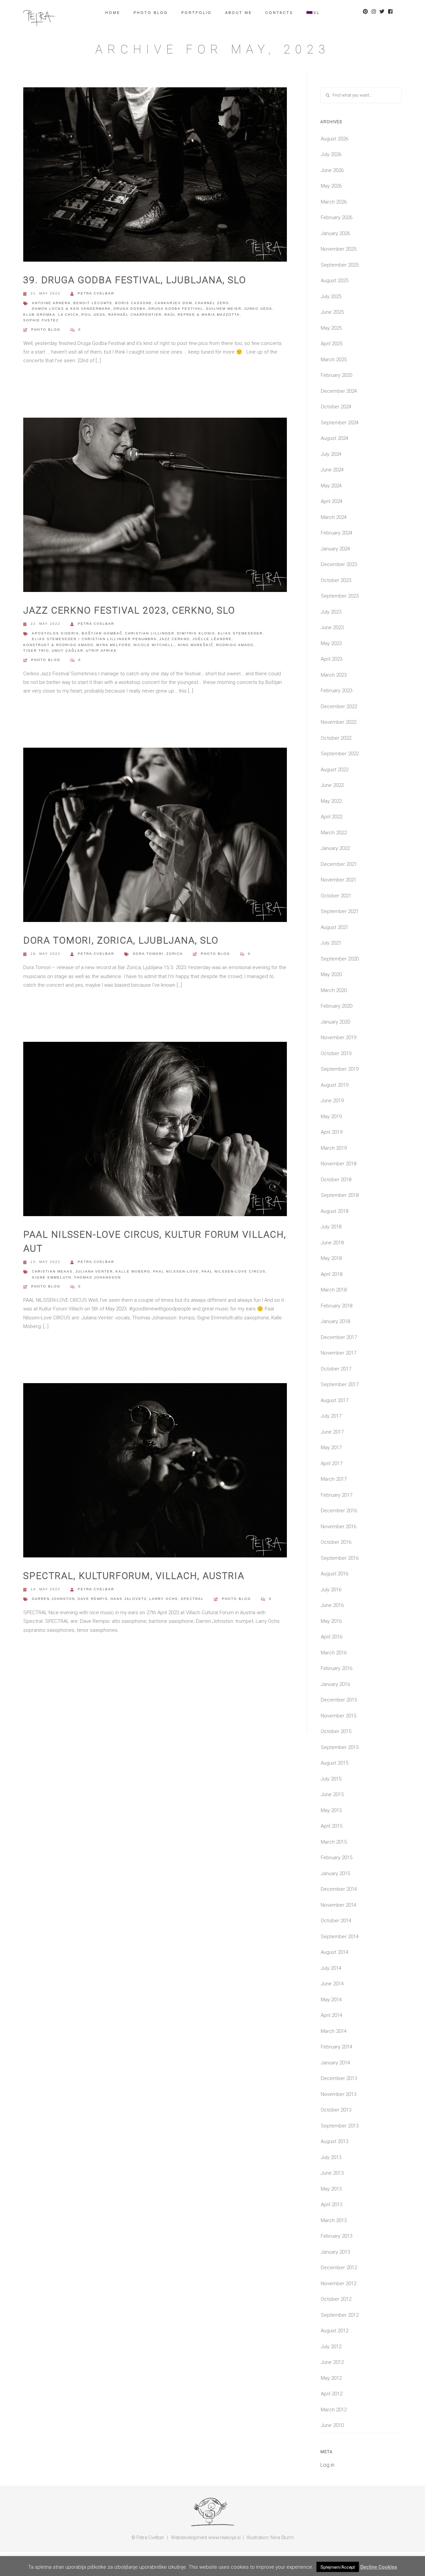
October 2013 (336, 2110)
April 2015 (332, 1826)
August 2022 (335, 770)
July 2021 (331, 943)
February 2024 (337, 533)
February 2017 (337, 1495)
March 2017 (334, 1479)
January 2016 (335, 1684)
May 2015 (331, 1810)
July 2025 (331, 296)
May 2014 (331, 2000)
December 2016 (339, 1511)
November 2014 (339, 1905)
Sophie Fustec (41, 320)
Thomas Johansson (97, 1277)
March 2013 (334, 2220)
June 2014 (332, 1984)
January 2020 (335, 1022)
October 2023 (336, 580)
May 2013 (331, 2189)
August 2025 (335, 281)
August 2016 (335, 1574)
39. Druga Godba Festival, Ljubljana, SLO (135, 280)
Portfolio (197, 12)
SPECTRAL (192, 1599)
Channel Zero (212, 303)
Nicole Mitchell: (154, 645)
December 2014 (339, 1889)
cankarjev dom (173, 303)
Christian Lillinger (150, 633)
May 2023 (331, 643)
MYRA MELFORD (114, 645)
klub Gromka (39, 315)
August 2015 (335, 1763)
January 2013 (335, 2252)
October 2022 (336, 738)
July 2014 (331, 1968)
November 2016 (339, 1527)
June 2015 (332, 1794)
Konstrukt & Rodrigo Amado (58, 645)
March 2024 (334, 517)
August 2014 (335, 1952)
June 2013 (332, 2173)
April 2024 (332, 501)
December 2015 (339, 1700)
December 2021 (339, 864)
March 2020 (334, 990)
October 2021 (336, 896)
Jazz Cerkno (175, 639)
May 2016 (331, 1621)
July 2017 (331, 1416)
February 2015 (337, 1858)
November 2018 (339, 1164)
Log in (327, 2465)
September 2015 (340, 1747)
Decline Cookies (379, 2567)
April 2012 (332, 2394)
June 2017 (332, 1432)
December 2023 (339, 564)
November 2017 (339, 1353)
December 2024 (339, 391)
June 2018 (332, 1243)
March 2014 (334, 2031)
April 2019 (332, 1132)
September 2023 (340, 596)
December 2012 (339, 2268)
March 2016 (334, 1653)
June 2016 (332, 1605)
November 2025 (339, 249)
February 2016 (337, 1668)
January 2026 (335, 233)
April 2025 (332, 344)
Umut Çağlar (68, 651)
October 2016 (336, 1542)
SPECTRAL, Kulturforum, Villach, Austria (134, 1576)
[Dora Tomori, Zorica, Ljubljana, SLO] (155, 837)
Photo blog (151, 12)
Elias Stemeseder (240, 633)
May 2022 (331, 801)
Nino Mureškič (196, 645)
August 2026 (335, 139)
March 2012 (334, 2410)
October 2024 (336, 407)
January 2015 (335, 1873)
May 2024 (331, 486)
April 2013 (332, 2204)
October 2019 (336, 1053)
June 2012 (332, 2362)
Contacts (279, 12)
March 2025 (334, 360)
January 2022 (335, 848)
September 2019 (340, 1069)
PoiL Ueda (93, 315)
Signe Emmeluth (52, 1277)
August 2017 (335, 1400)
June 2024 (332, 470)
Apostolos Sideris (55, 633)
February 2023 (337, 691)
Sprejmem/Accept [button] (338, 2567)
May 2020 (331, 974)
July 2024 (331, 454)
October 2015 (336, 1731)
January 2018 (335, 1321)
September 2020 (340, 959)
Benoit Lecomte (93, 303)
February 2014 (337, 2047)
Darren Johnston (53, 1599)
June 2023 (332, 627)
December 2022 (339, 706)
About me (239, 12)
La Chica (68, 315)
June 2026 (332, 170)
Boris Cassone (134, 303)
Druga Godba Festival (176, 309)
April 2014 (332, 2015)
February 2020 (337, 1006)
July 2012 (331, 2347)
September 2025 (340, 265)
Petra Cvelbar (96, 293)
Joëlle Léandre (212, 639)
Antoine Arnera (51, 303)
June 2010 (332, 2425)
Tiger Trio (36, 651)
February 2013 (337, 2236)
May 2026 (331, 186)
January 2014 (335, 2063)
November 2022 (339, 722)
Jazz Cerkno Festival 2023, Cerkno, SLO (129, 610)
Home (113, 12)
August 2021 (335, 927)
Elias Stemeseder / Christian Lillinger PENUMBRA (94, 639)
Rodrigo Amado (235, 645)
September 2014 (340, 1937)
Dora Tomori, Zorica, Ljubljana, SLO (121, 940)
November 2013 (339, 2094)
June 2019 (332, 1101)
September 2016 (340, 1558)
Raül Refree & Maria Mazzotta (202, 315)
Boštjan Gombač (102, 633)
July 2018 (331, 1227)
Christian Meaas (52, 1271)
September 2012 (340, 2315)
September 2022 (340, 754)
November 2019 (339, 1038)
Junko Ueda (258, 309)
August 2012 (335, 2331)
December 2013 (339, 2078)
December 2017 (339, 1337)
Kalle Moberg (133, 1271)
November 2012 (339, 2284)
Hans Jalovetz (129, 1599)
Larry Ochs (164, 1599)
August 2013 (335, 2141)
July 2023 (331, 612)
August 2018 (335, 1211)
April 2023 (332, 659)
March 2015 (334, 1842)
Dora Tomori (148, 954)
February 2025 (337, 375)
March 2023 (334, 675)
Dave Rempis (93, 1599)
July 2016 (331, 1590)
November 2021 (339, 880)
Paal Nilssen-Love (176, 1271)
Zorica (175, 954)
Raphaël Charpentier (135, 315)
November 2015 (339, 1716)
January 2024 (335, 549)
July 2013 (331, 2157)
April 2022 (332, 817)
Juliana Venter (94, 1271)
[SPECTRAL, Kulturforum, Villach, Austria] (155, 1473)
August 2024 (335, 438)
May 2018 (331, 1258)
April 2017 (332, 1463)
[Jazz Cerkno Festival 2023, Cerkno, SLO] (155, 507)
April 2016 (332, 1637)
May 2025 (331, 328)
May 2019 (331, 1117)
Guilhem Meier (224, 309)
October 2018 (336, 1180)
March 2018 (334, 1290)
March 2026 (334, 202)
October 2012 (336, 2299)
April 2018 (332, 1274)
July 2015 (331, 1779)
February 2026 (337, 217)
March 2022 (334, 833)
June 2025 (332, 312)
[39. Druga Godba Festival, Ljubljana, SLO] (155, 177)
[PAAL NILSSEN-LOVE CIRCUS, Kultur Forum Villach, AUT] (155, 1131)
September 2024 (340, 423)
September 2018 (340, 1195)
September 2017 (340, 1384)
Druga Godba (130, 309)
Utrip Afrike (101, 651)
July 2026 (331, 154)
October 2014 (336, 1921)
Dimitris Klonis (196, 633)
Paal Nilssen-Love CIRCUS (234, 1271)
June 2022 (332, 785)
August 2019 (335, 1085)
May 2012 (331, 2378)
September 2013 (340, 2126)
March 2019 (334, 1148)
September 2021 (340, 911)
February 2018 (337, 1306)
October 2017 (336, 1369)
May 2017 (331, 1448)
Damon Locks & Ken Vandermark (71, 309)
